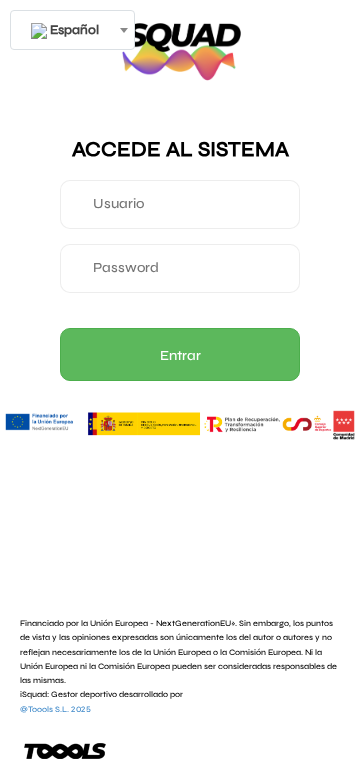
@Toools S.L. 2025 (55, 709)
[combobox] (72, 30)
